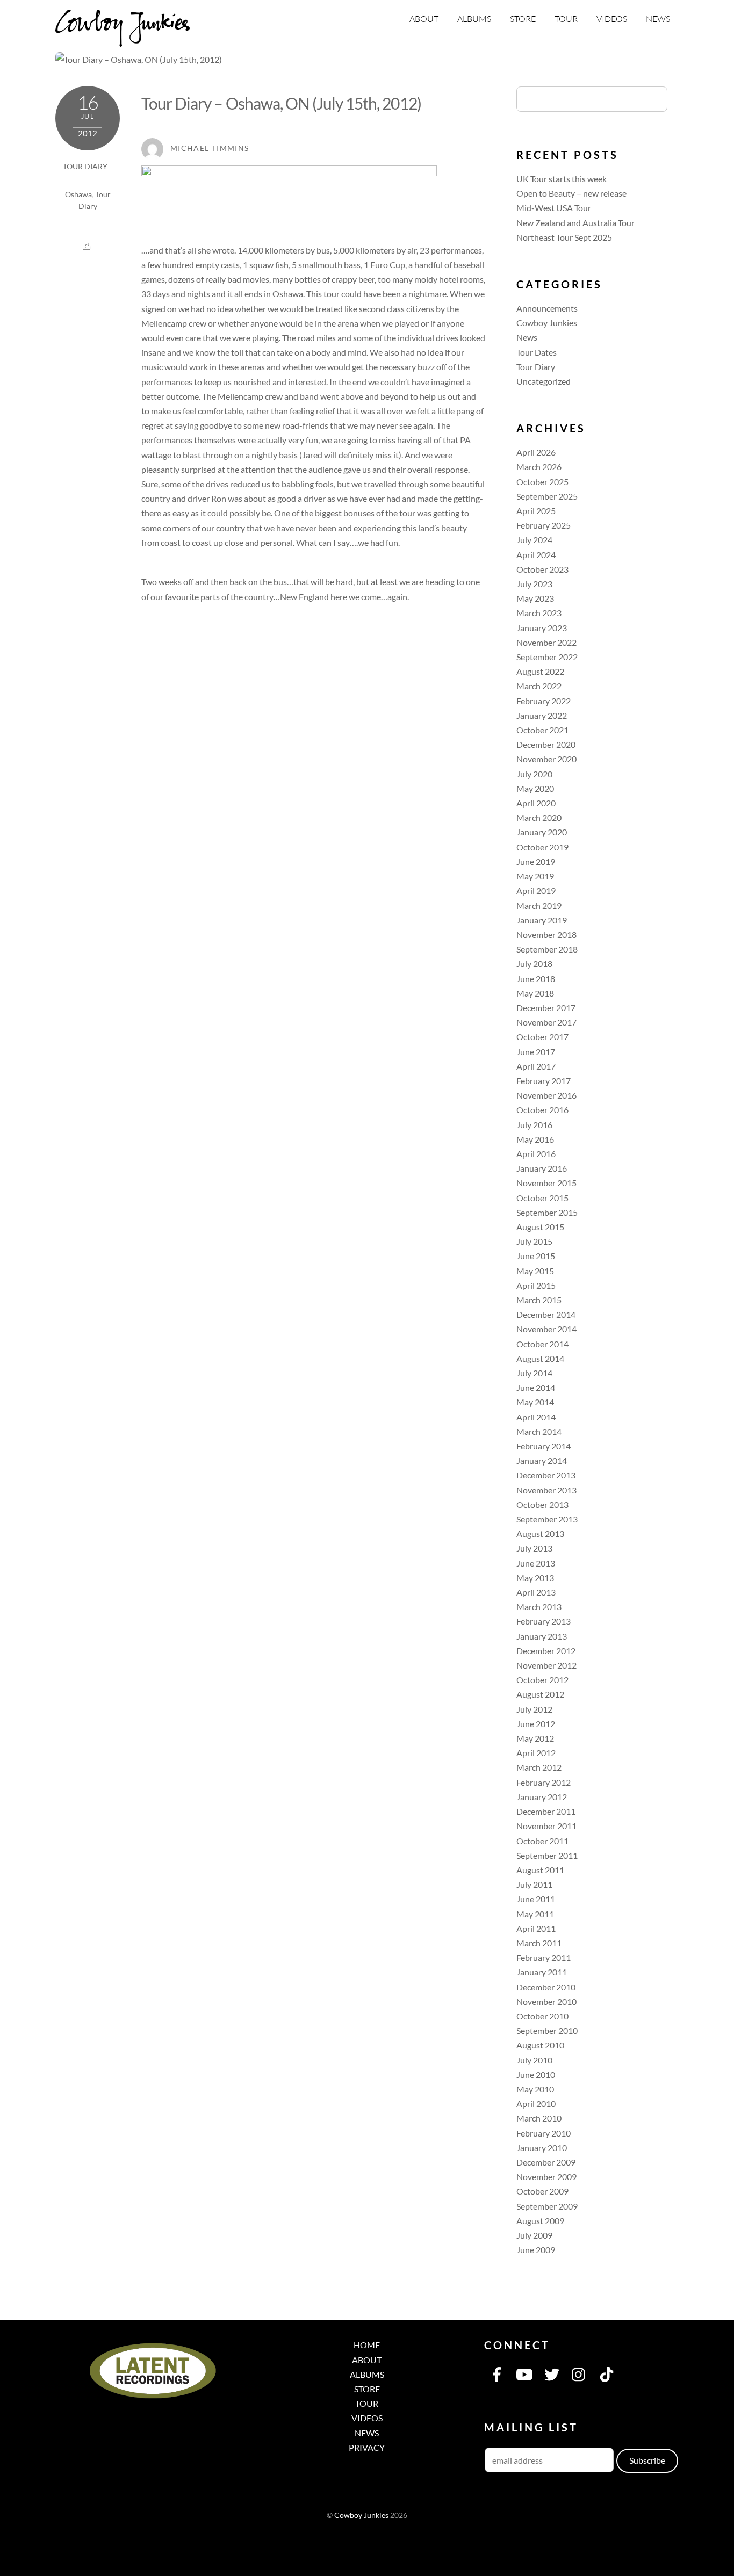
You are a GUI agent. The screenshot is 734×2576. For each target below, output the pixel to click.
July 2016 (534, 1125)
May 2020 (535, 788)
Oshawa (78, 194)
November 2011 (546, 1826)
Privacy (367, 2447)
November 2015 (546, 1183)
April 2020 (536, 803)
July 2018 (534, 964)
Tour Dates (537, 352)
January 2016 (542, 1168)
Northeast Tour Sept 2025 (564, 237)
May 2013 (535, 1578)
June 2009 (536, 2250)
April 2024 (536, 555)
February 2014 (544, 1446)
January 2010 (542, 2148)
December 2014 (546, 1314)
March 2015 (539, 1300)
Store (523, 19)
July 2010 (534, 2060)
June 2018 (536, 979)
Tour (566, 19)
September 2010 (547, 2030)
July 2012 (534, 1709)
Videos (612, 19)
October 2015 (542, 1198)
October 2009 (542, 2191)
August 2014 (540, 1358)
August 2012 (540, 1694)
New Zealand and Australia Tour (575, 223)
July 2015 (534, 1241)
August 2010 (540, 2045)
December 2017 (546, 1008)
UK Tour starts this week (562, 179)
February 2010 (544, 2133)
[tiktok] (607, 2373)
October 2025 (542, 482)
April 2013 (536, 1592)
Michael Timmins (210, 148)
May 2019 (535, 876)
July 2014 (534, 1373)
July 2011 (534, 1884)
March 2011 (539, 1943)
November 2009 (546, 2177)
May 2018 (535, 993)
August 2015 (540, 1227)
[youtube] (524, 2373)
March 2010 (539, 2118)
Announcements (547, 308)
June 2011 (536, 1899)
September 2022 (547, 657)
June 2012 (536, 1724)
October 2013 (542, 1505)
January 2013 (542, 1636)
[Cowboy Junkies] (123, 40)
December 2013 (546, 1475)
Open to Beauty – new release (571, 193)
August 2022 (540, 671)
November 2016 (546, 1095)
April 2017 (536, 1066)
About (424, 19)
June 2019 (536, 861)
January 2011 (542, 1972)
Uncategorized (544, 381)
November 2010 (546, 2001)
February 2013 (544, 1621)
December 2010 (546, 1987)
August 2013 (540, 1534)
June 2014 (536, 1387)
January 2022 (542, 715)
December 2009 (546, 2162)
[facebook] (497, 2373)
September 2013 (547, 1519)
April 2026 (536, 452)
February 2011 (544, 1957)
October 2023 (542, 569)
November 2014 (546, 1329)
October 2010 (542, 2016)
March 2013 (539, 1607)
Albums (474, 19)
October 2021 (542, 730)
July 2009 (534, 2235)
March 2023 (539, 613)
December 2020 (546, 744)
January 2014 (542, 1460)
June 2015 (536, 1256)
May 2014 (535, 1402)
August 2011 (540, 1870)
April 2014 (536, 1417)
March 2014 (539, 1431)
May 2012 (535, 1738)
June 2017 (536, 1052)
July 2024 (534, 540)
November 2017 (546, 1022)
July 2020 (534, 774)
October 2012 (542, 1680)
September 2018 (547, 949)
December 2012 (546, 1651)
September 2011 (547, 1855)
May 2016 (535, 1139)
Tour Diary (85, 167)
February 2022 (544, 701)
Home (367, 2345)
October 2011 (542, 1841)
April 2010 (536, 2104)
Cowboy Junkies (547, 323)
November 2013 (546, 1490)
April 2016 (536, 1154)
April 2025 (536, 511)
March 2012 (539, 1767)
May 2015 (535, 1271)
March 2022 (539, 686)
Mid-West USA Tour (554, 208)
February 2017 (544, 1081)
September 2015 (547, 1212)
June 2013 (536, 1563)
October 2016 (542, 1110)
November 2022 (546, 642)
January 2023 (542, 628)
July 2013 (534, 1548)
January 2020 (542, 832)
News (658, 19)
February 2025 (544, 525)
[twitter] (552, 2373)
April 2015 (536, 1285)
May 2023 (535, 598)
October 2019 (542, 847)
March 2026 (539, 467)
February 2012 (544, 1782)
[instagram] (579, 2373)
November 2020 (546, 759)
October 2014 (542, 1344)
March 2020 (539, 817)
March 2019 (539, 905)
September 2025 (547, 496)
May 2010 (535, 2089)
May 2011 (535, 1914)
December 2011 (546, 1811)
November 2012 (546, 1665)
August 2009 (540, 2221)
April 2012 (536, 1753)
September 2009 (547, 2206)
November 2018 (546, 935)
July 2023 (534, 584)
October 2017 (542, 1037)
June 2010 (536, 2074)
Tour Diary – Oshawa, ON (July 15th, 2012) (281, 103)
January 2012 (542, 1797)
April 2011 (536, 1928)
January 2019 (542, 920)
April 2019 (536, 890)
